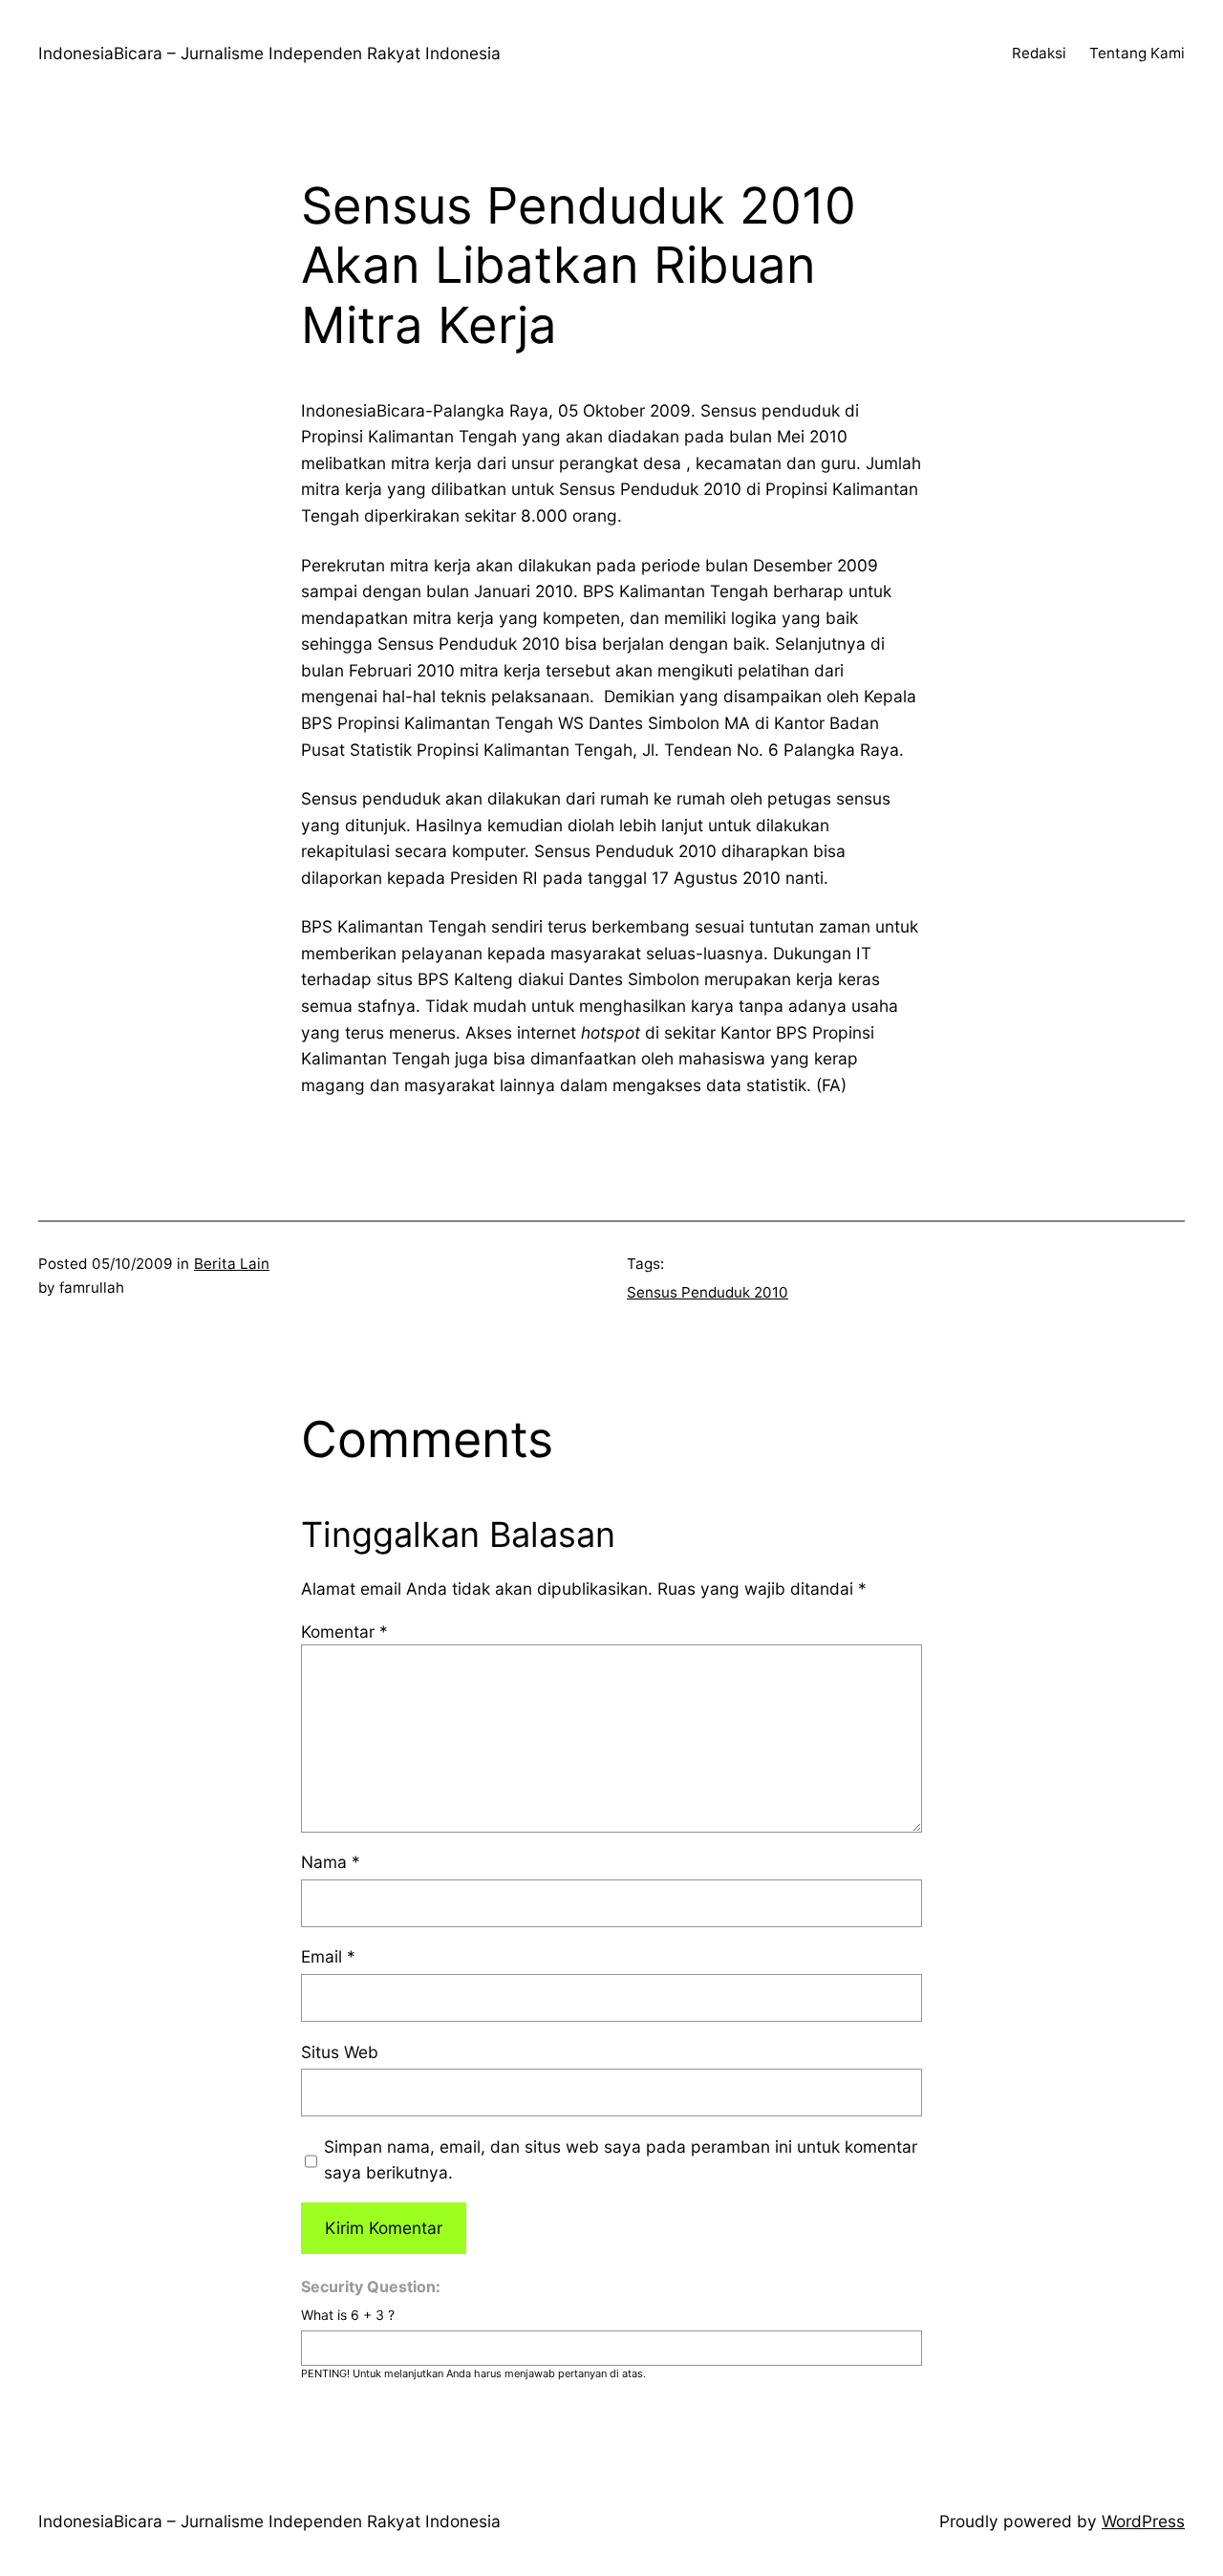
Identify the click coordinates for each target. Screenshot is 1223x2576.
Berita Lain (232, 1264)
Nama (331, 1862)
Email (328, 1956)
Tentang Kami (1137, 53)
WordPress (1143, 2521)
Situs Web (340, 2052)
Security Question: (371, 2286)
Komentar (344, 1631)
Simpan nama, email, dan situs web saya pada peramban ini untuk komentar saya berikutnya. (621, 2160)
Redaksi (1039, 53)
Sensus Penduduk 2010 (708, 1292)
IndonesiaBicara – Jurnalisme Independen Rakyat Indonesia (269, 53)
